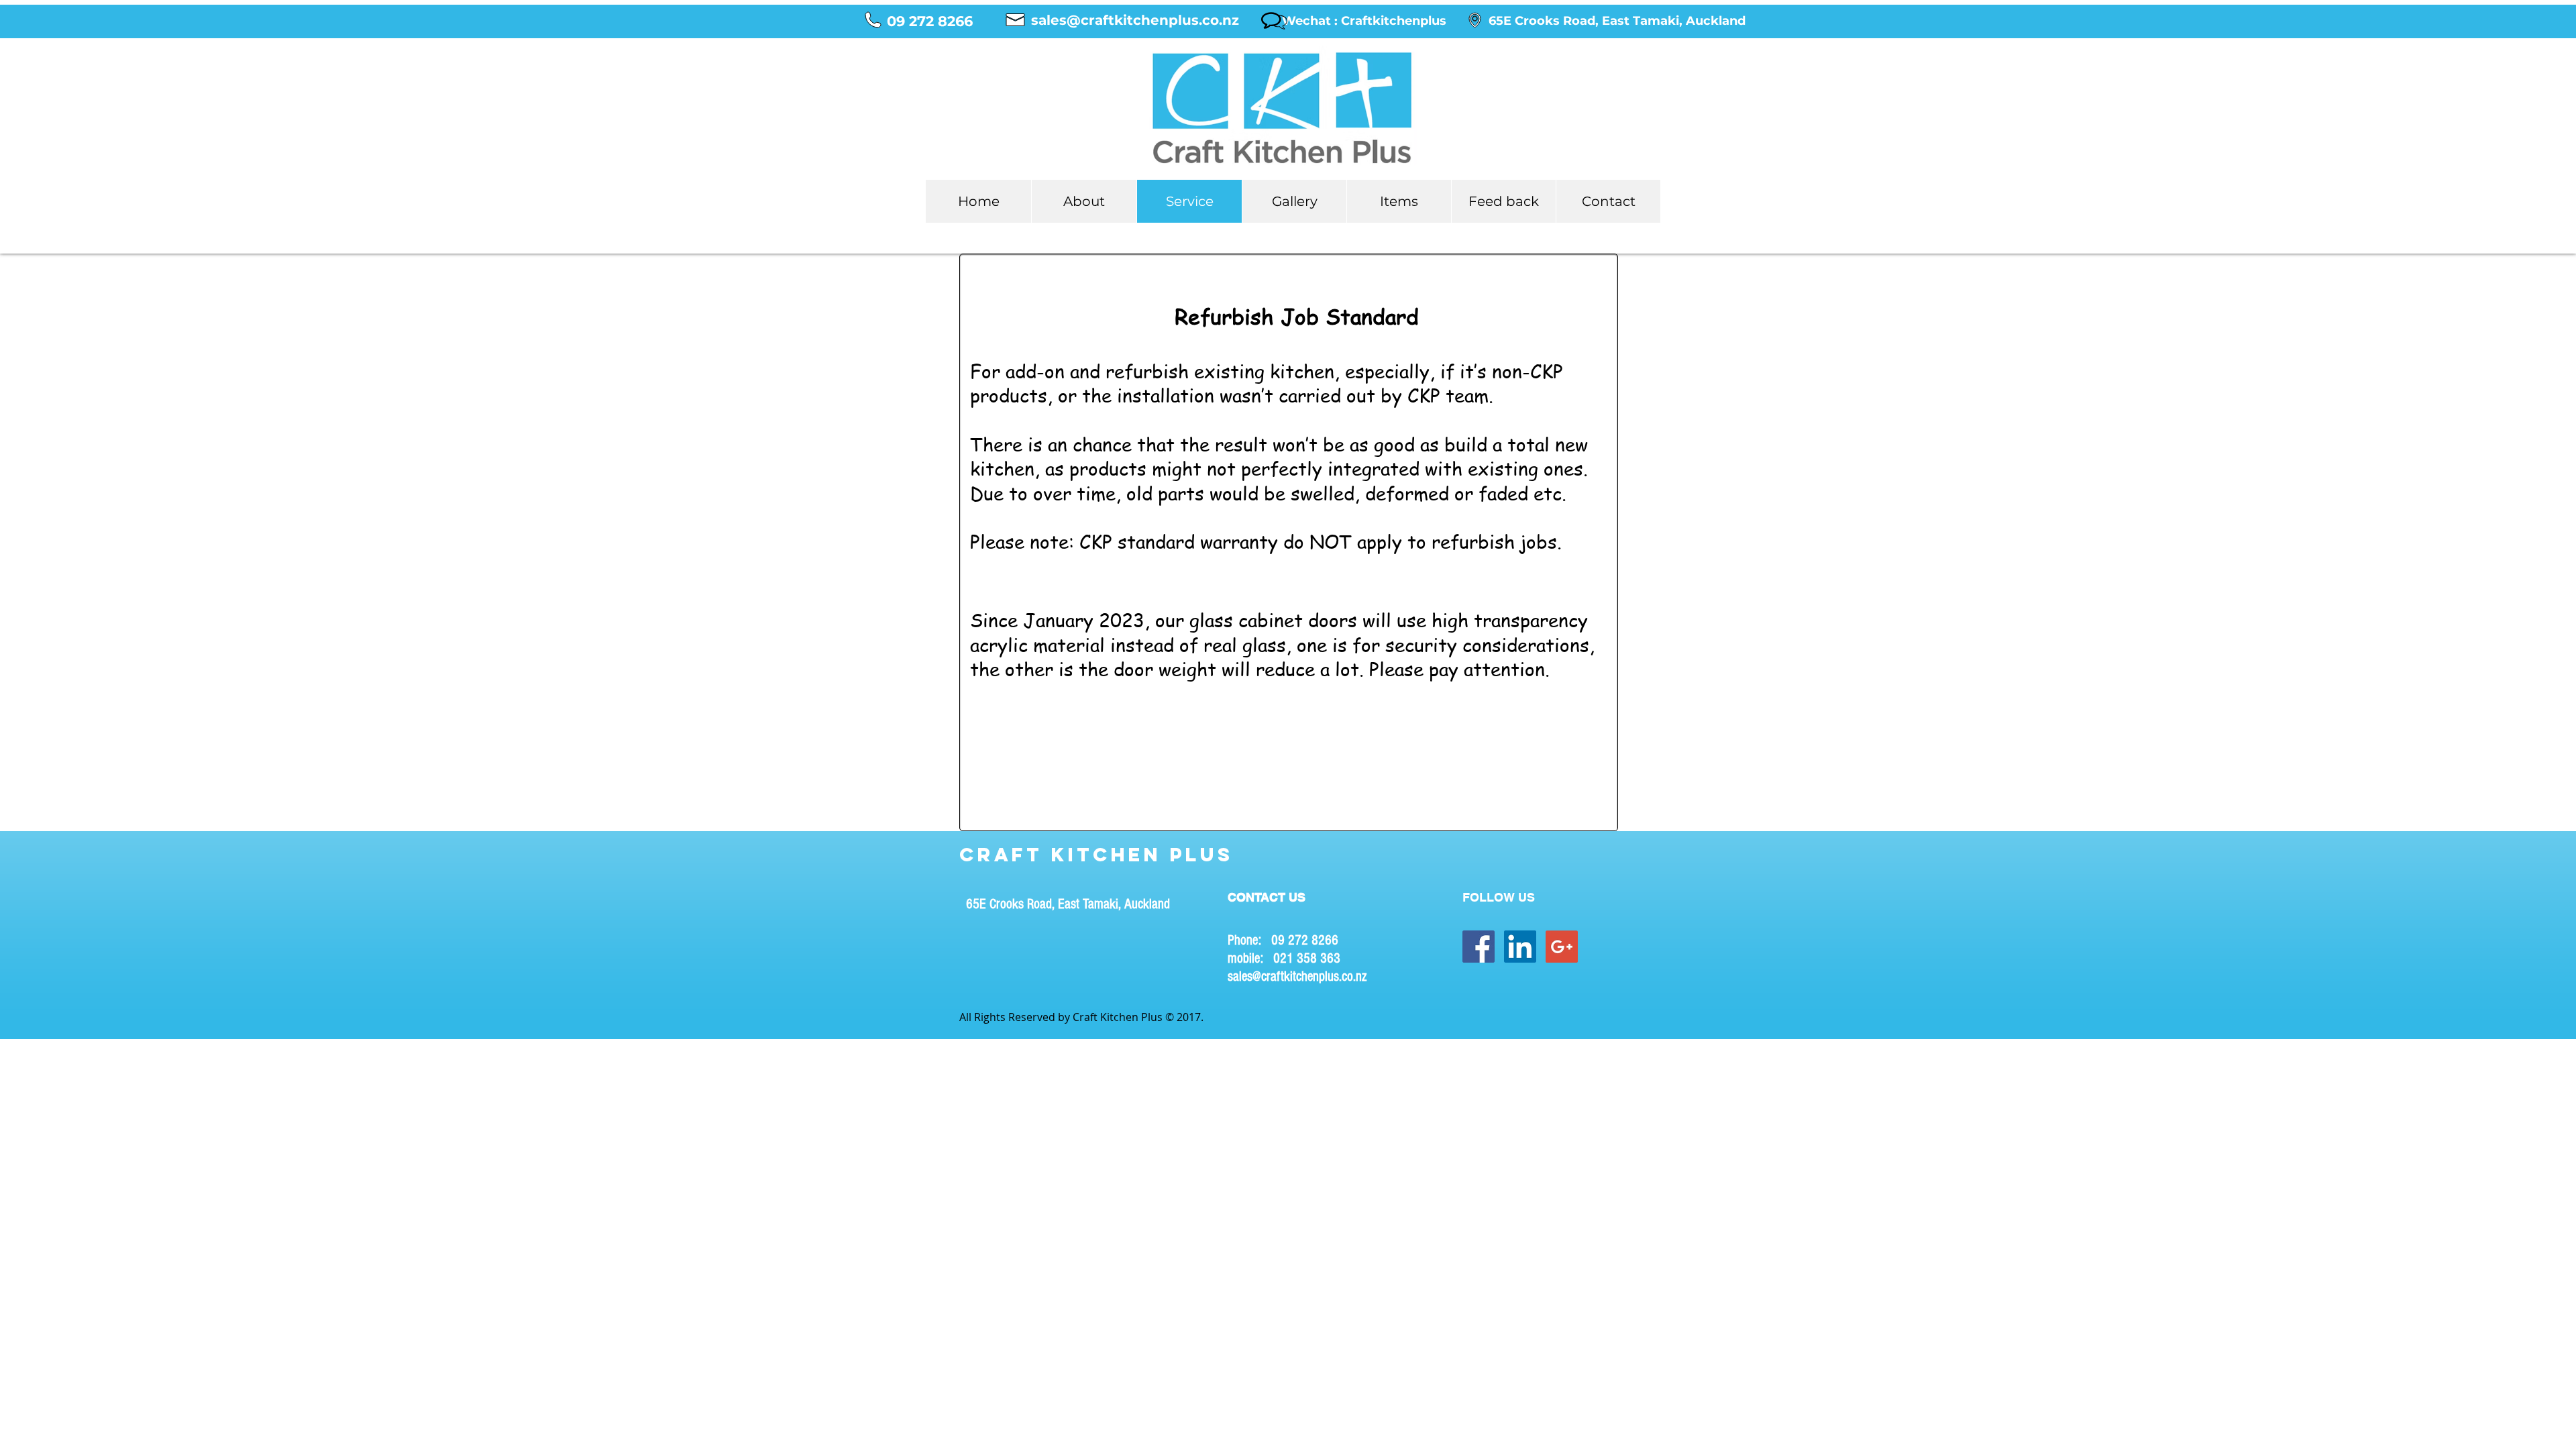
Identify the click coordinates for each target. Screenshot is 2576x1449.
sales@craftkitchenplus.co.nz (1297, 976)
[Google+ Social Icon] (1562, 947)
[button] (1364, 21)
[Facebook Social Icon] (1479, 947)
